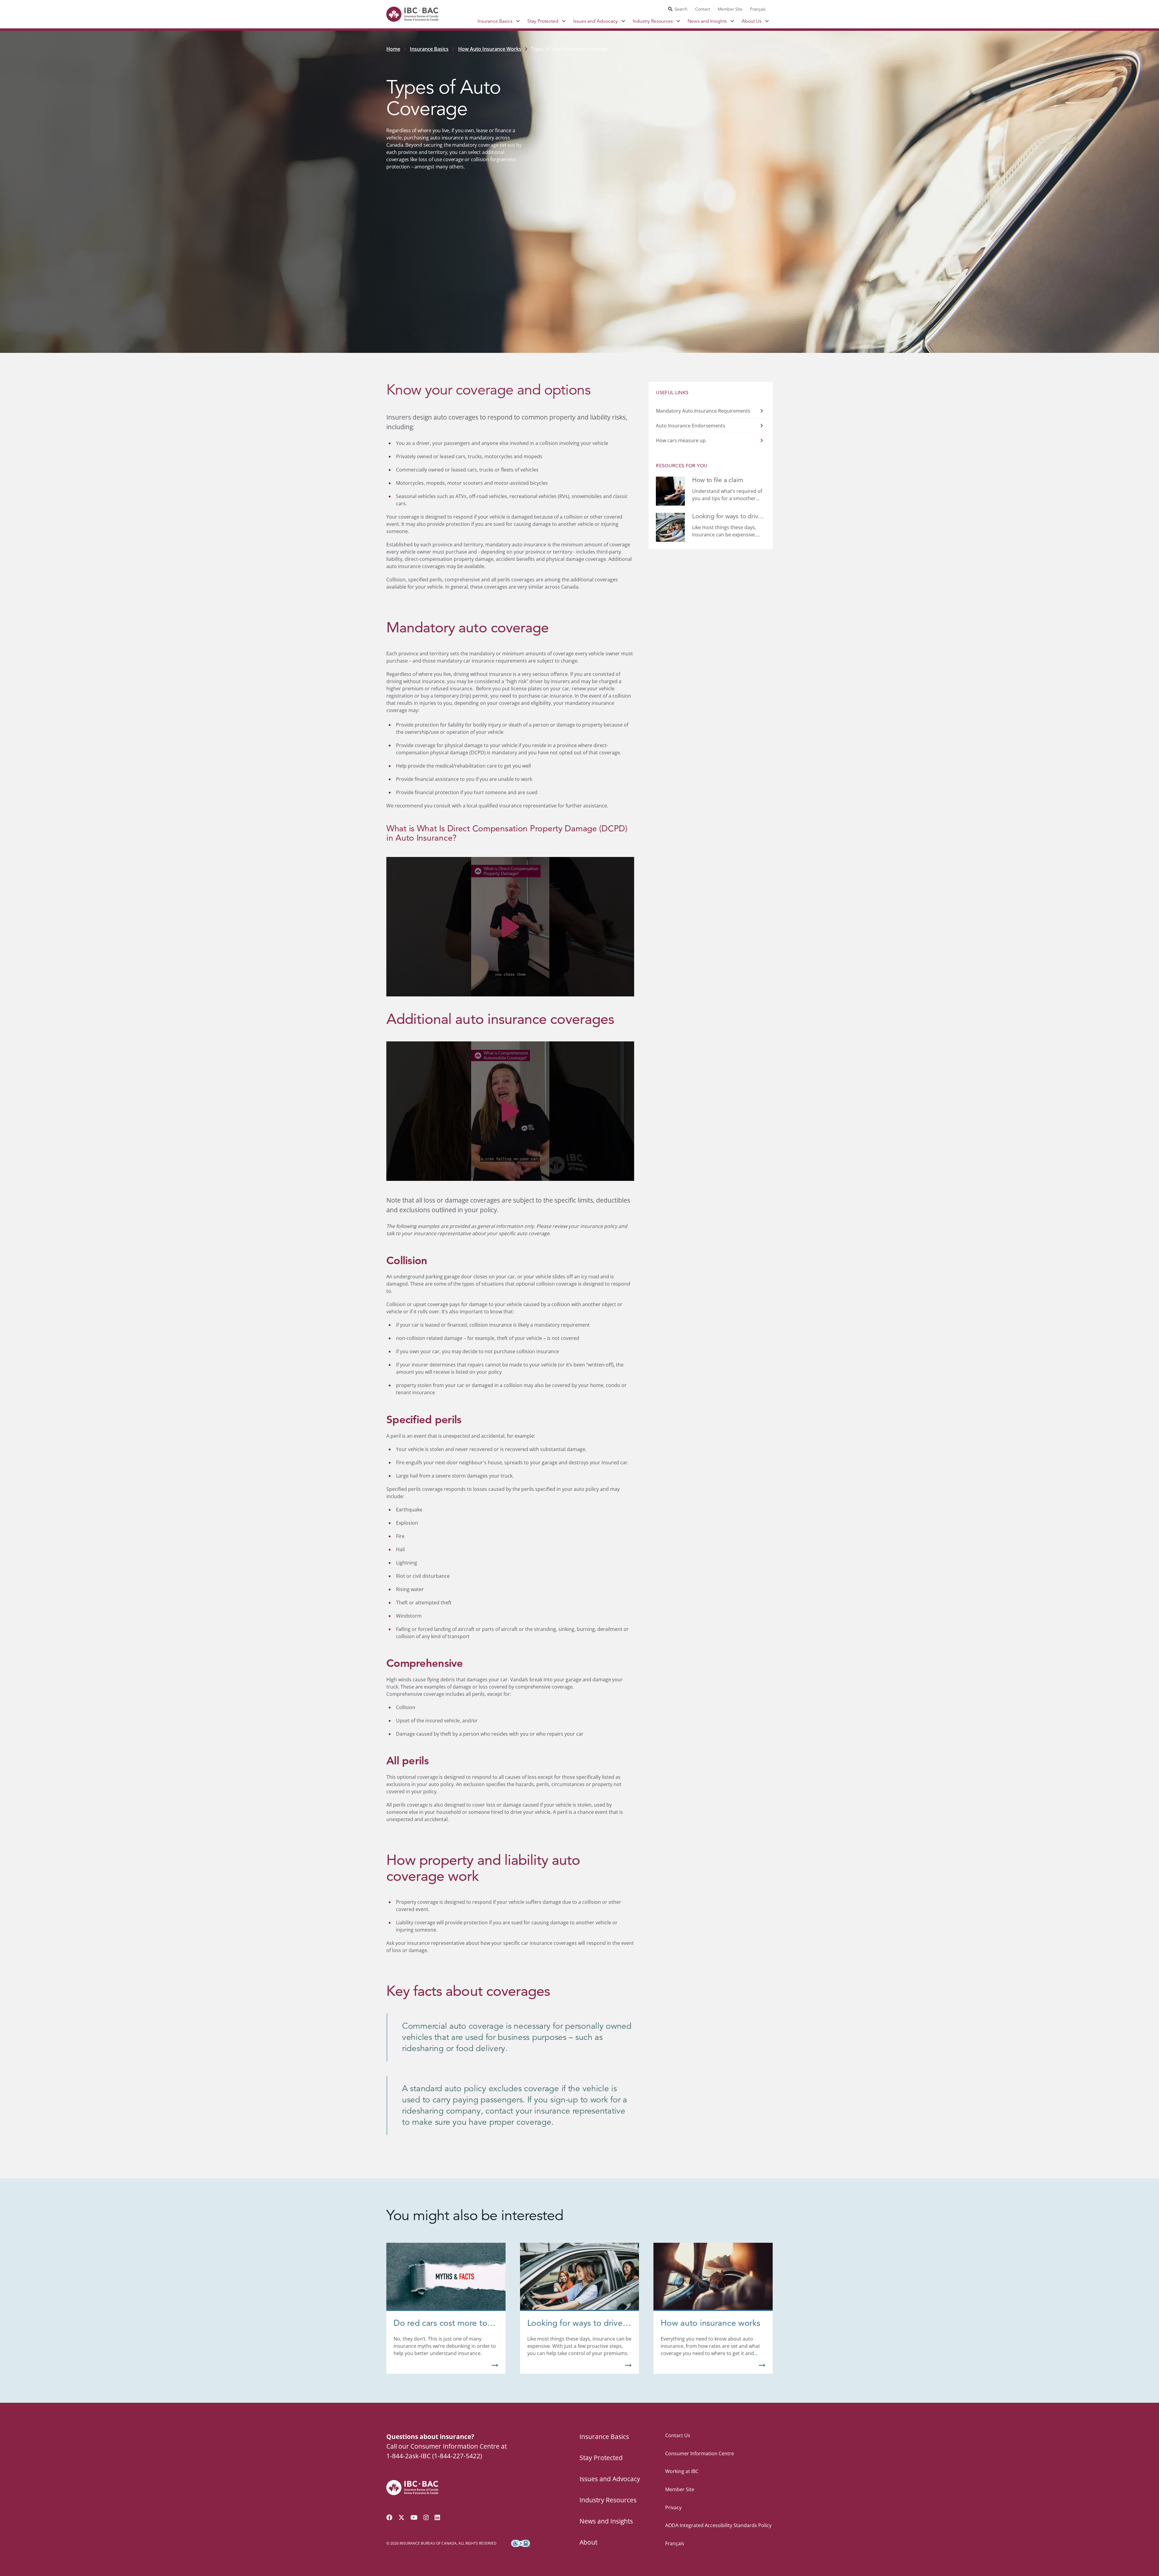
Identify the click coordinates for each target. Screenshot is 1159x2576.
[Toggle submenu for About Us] (767, 21)
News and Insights (707, 21)
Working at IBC (682, 2471)
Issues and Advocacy (595, 21)
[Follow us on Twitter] (401, 2517)
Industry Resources (653, 21)
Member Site (730, 9)
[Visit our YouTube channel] (414, 2517)
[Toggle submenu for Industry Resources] (678, 21)
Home (393, 49)
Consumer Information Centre (700, 2453)
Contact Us (678, 2435)
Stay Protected (543, 21)
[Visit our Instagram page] (426, 2517)
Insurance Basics (495, 21)
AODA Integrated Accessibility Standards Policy (718, 2525)
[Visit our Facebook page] (389, 2517)
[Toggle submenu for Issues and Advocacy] (623, 21)
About (588, 2542)
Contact (703, 9)
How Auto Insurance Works (490, 49)
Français (758, 9)
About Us (752, 21)
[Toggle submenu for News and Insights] (732, 21)
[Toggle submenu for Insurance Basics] (518, 21)
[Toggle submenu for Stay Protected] (564, 21)
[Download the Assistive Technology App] (521, 2543)
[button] (510, 927)
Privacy (673, 2507)
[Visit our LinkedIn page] (437, 2517)
